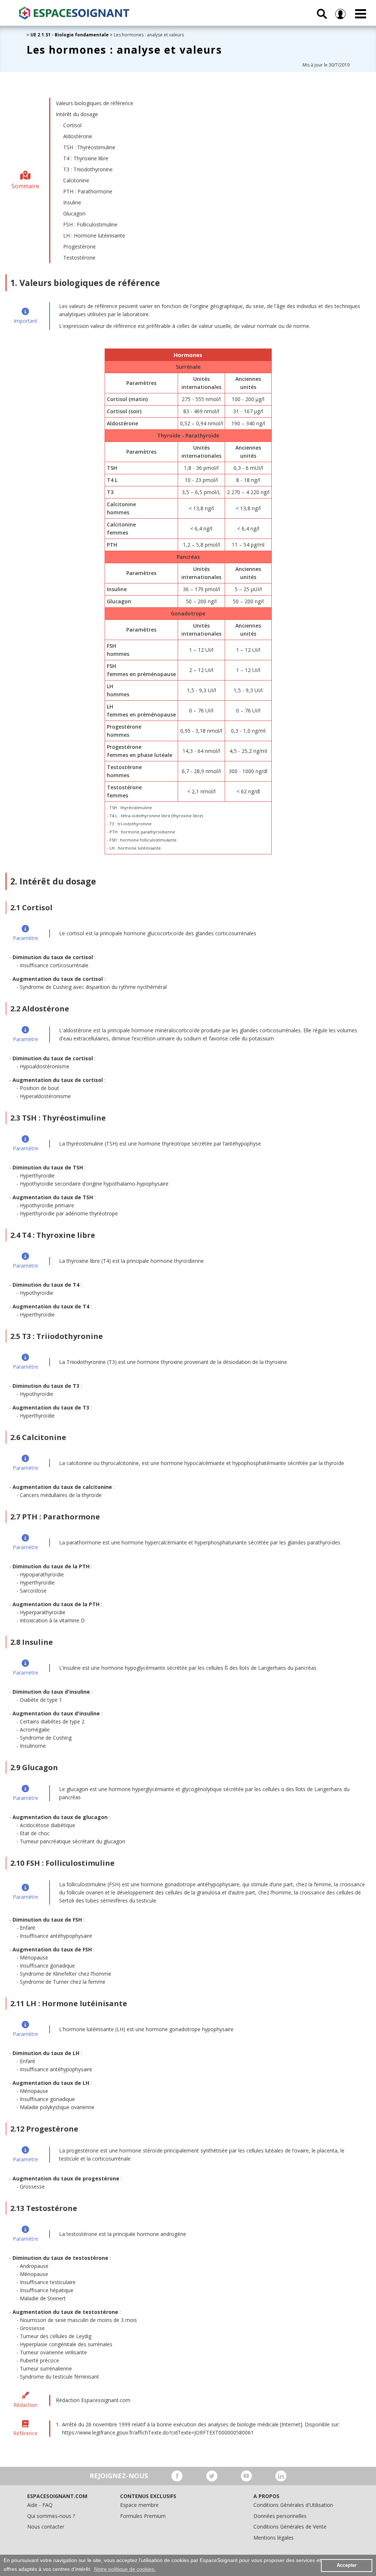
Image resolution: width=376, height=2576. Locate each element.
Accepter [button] (347, 2565)
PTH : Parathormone (88, 191)
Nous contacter (46, 2527)
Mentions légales (274, 2538)
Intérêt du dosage (77, 114)
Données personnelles (280, 2516)
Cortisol (72, 125)
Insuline (72, 202)
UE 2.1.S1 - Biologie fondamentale (70, 35)
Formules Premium (143, 2516)
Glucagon (74, 213)
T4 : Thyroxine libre (86, 158)
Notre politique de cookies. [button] (125, 2569)
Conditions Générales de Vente (290, 2527)
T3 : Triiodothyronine (88, 169)
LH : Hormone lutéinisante (94, 235)
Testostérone (79, 258)
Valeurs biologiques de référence (95, 103)
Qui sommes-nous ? (51, 2516)
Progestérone (79, 246)
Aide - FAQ (40, 2505)
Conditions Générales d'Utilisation (293, 2505)
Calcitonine (76, 180)
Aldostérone (78, 136)
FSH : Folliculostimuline (90, 224)
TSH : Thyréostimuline (89, 147)
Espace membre (139, 2505)
